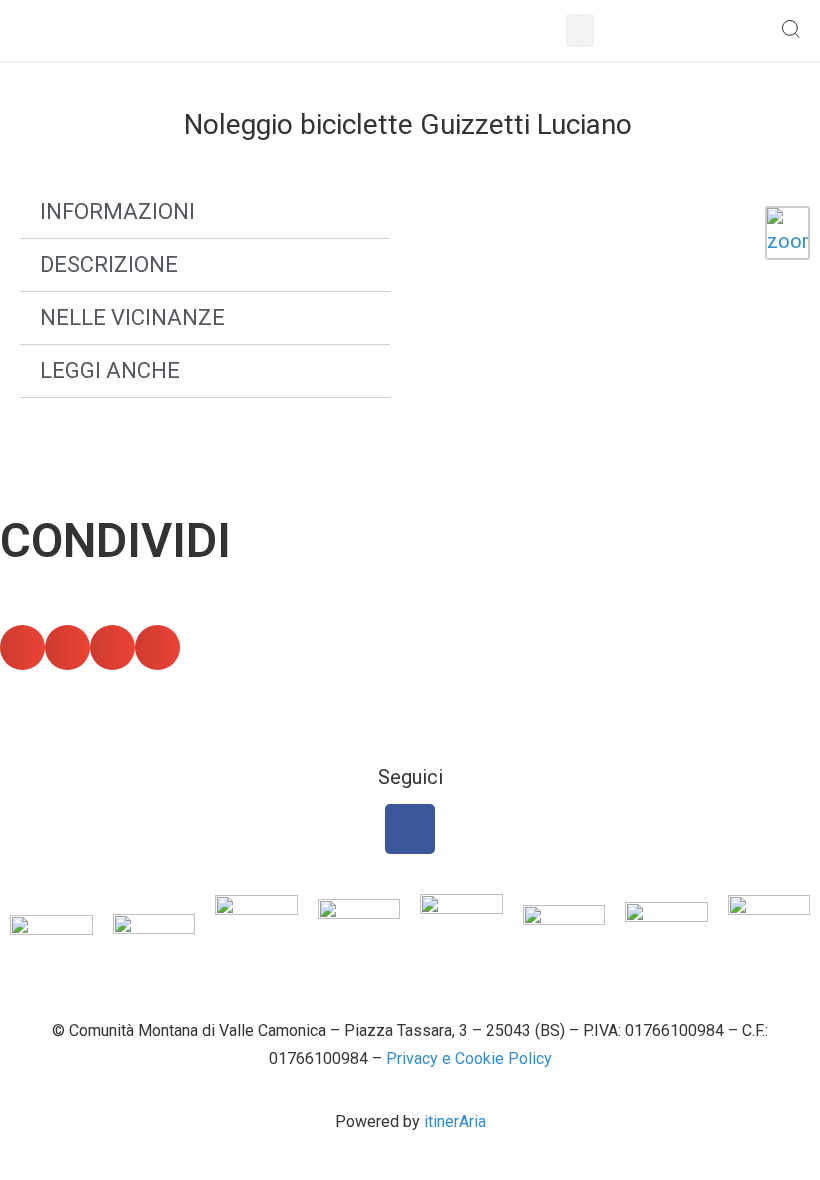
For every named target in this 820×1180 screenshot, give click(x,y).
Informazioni (117, 211)
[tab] (205, 212)
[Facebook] (410, 829)
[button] (580, 30)
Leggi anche (110, 370)
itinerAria (455, 1121)
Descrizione (109, 264)
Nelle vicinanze (132, 317)
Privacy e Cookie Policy (469, 1058)
